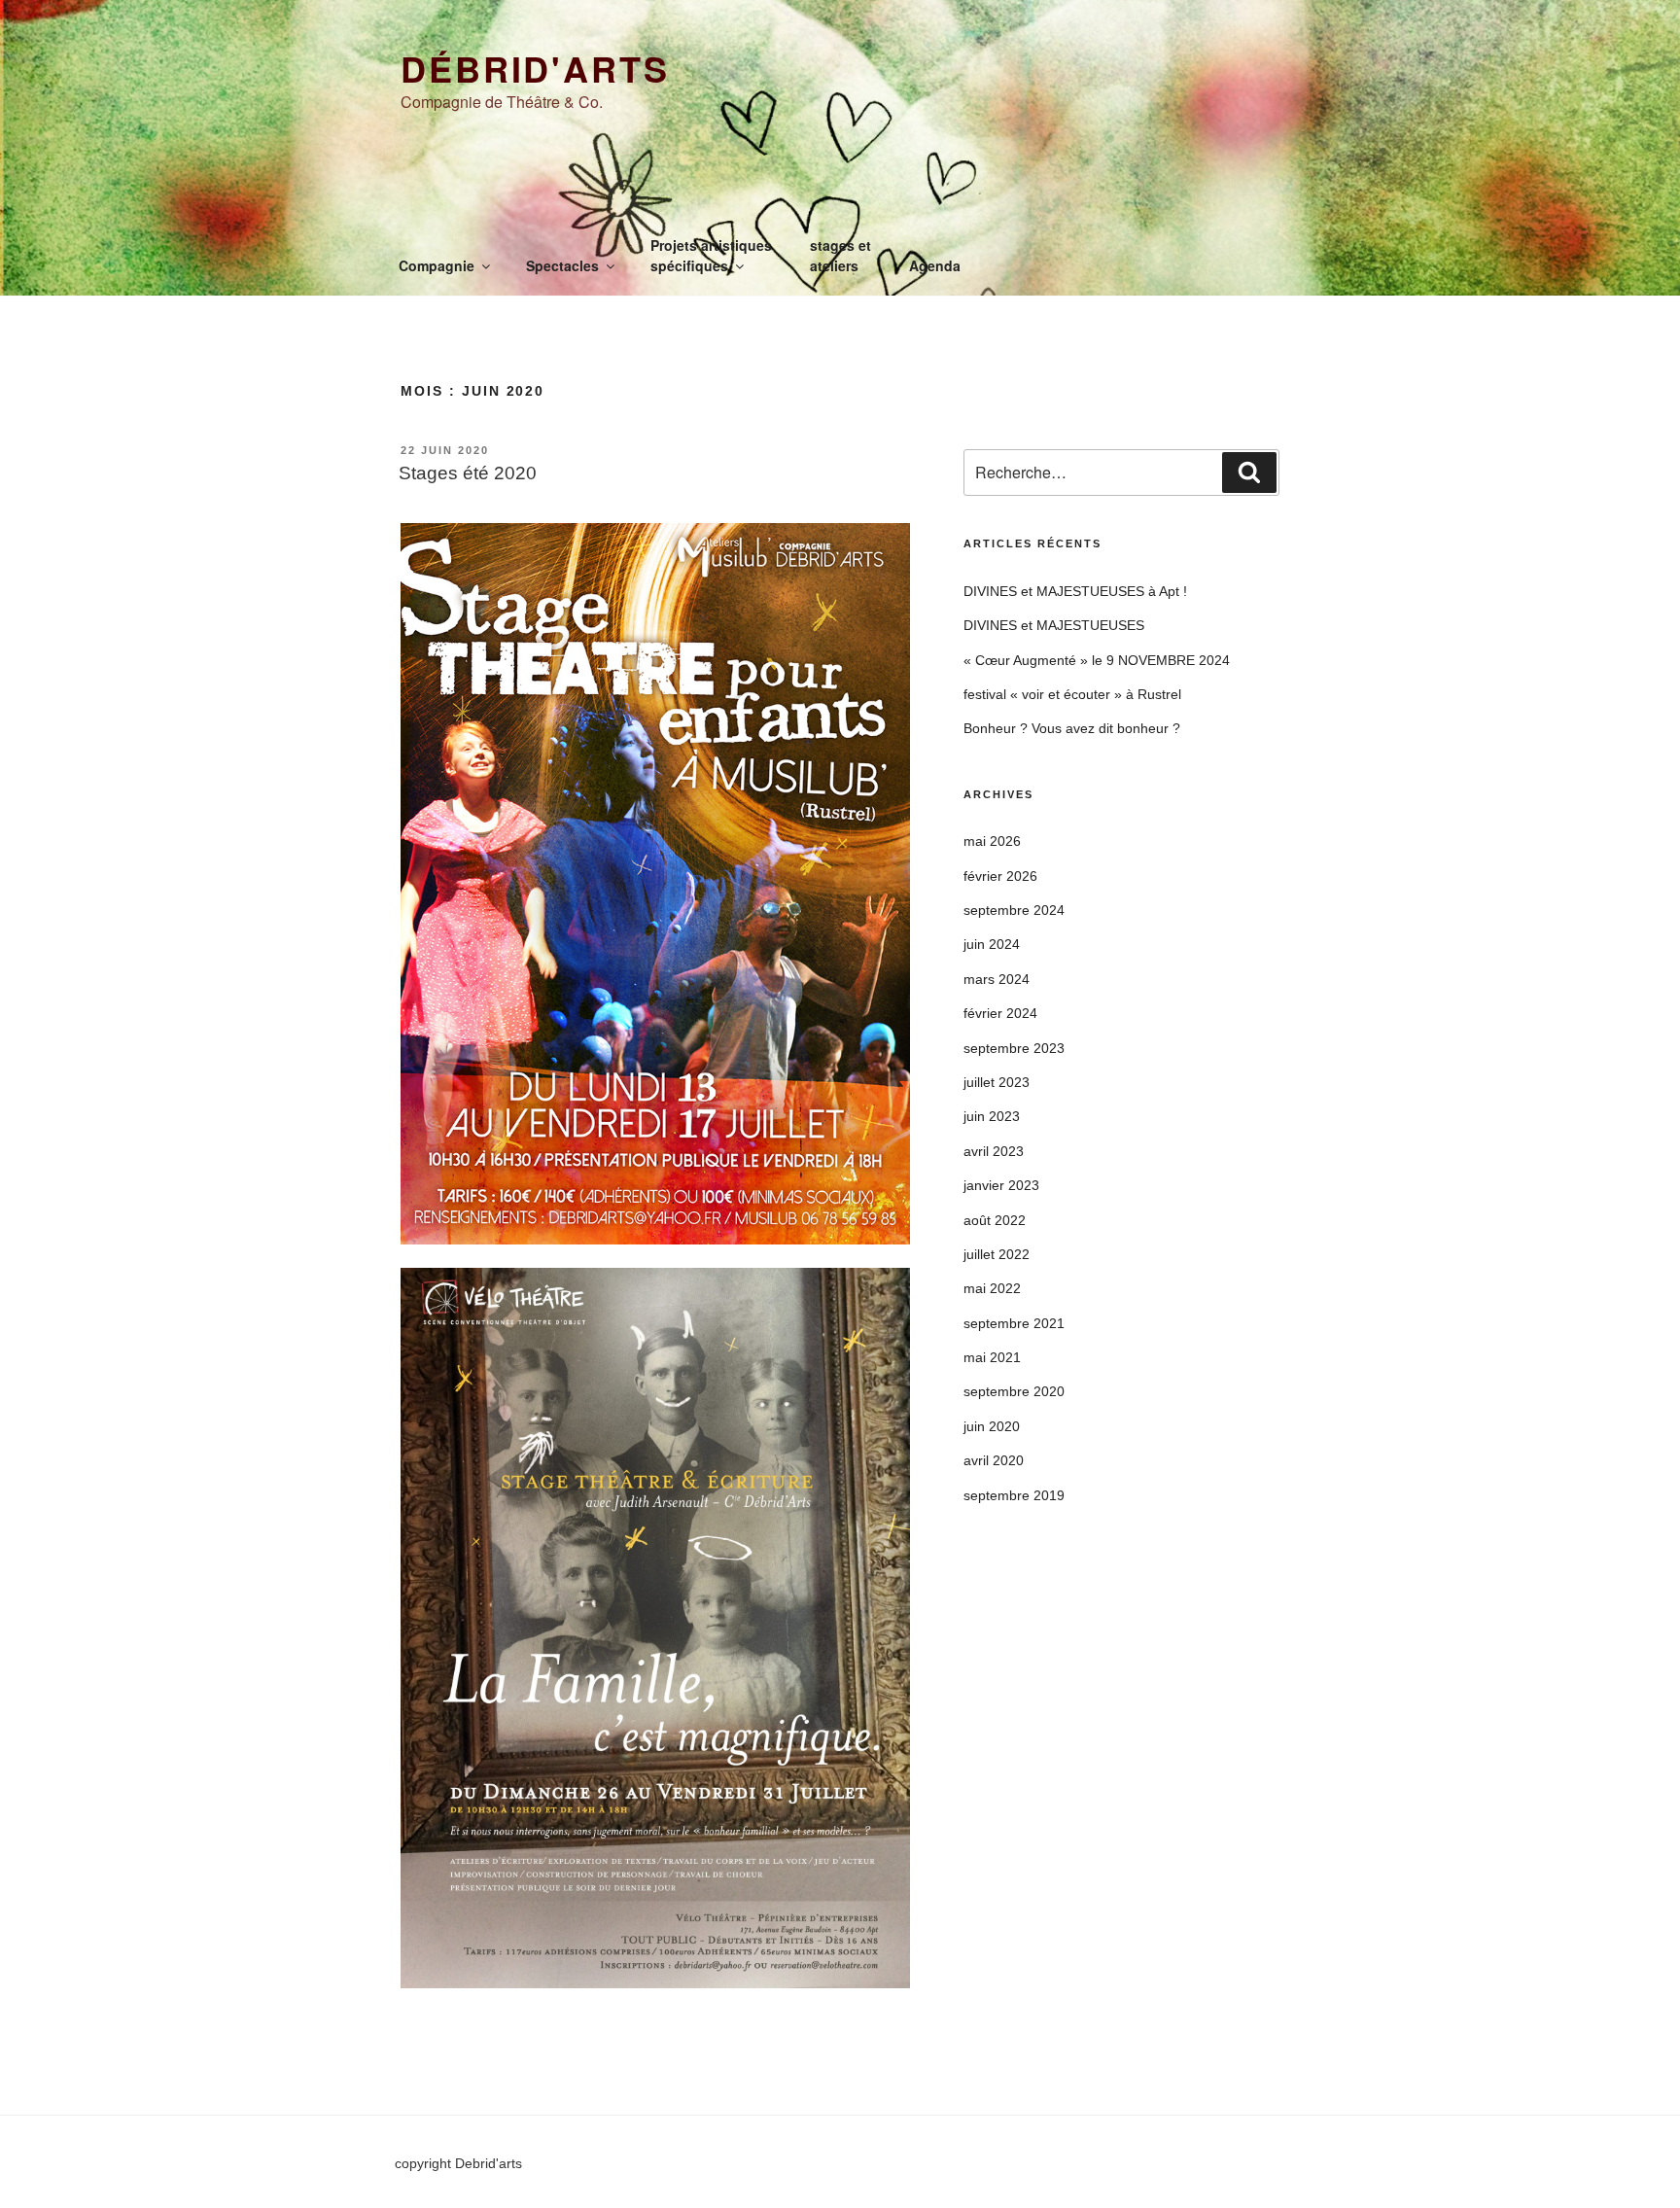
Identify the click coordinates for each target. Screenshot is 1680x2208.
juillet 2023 (997, 1082)
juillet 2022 (997, 1254)
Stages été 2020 (468, 473)
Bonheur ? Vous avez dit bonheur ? (1072, 728)
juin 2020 (992, 1426)
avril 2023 (994, 1151)
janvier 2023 (1001, 1185)
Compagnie (437, 265)
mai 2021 (992, 1357)
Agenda (935, 265)
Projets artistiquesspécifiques (711, 255)
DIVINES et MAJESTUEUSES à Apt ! (1075, 591)
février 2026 (1000, 876)
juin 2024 (992, 944)
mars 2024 (997, 979)
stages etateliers (840, 255)
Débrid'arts (535, 68)
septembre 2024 (1014, 910)
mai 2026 (992, 841)
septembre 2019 (1014, 1495)
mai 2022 (992, 1288)
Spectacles (562, 265)
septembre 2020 (1014, 1391)
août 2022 (995, 1220)
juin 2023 (992, 1116)
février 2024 (1000, 1013)
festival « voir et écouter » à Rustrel (1072, 694)
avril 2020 (994, 1460)
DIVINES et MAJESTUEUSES (1054, 625)
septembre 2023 (1014, 1048)
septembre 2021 (1014, 1323)
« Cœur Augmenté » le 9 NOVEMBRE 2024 (1097, 660)
